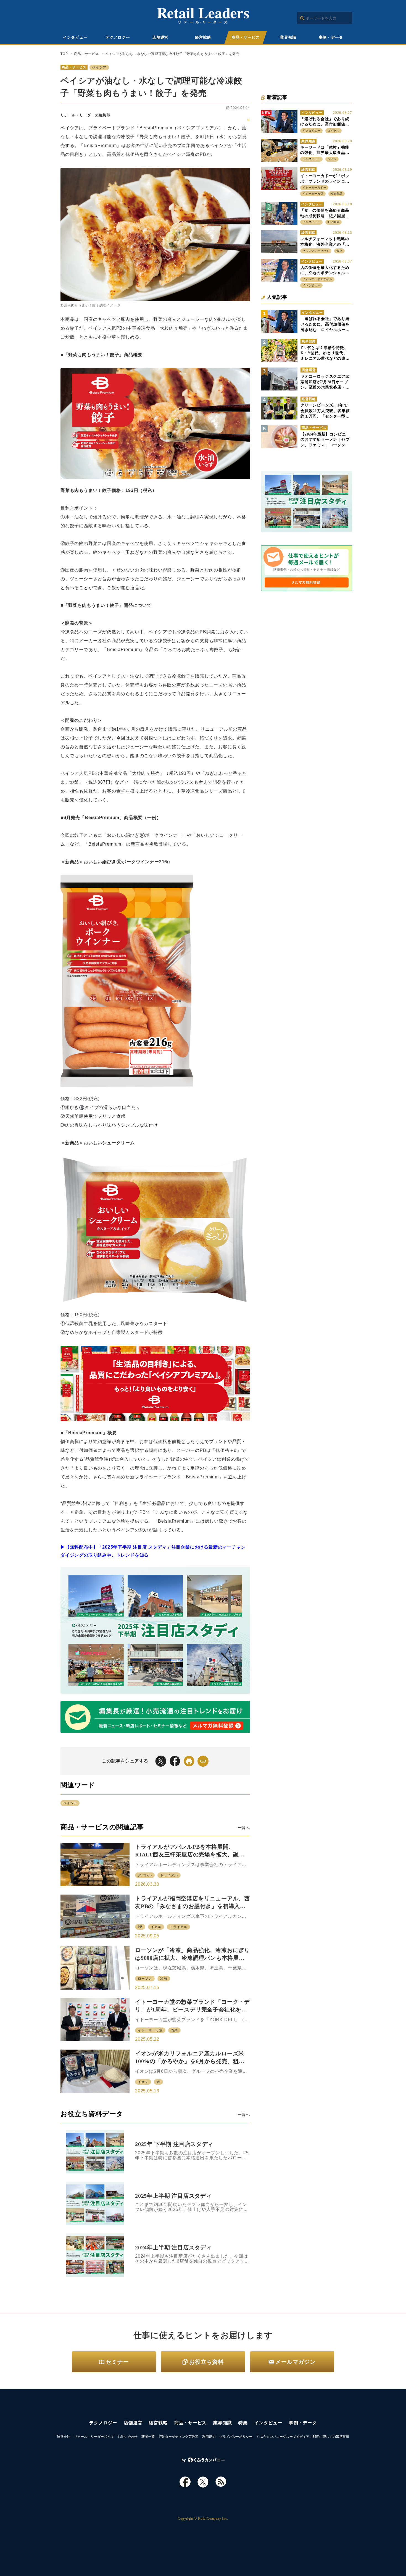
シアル (332, 159)
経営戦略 (203, 37)
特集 (243, 2423)
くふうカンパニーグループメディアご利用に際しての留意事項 (303, 2437)
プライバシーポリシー (236, 2437)
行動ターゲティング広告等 (178, 2437)
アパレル (145, 1875)
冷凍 (164, 1979)
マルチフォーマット (316, 251)
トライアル (169, 1875)
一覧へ (244, 1828)
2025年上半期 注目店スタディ (173, 2196)
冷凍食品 (337, 194)
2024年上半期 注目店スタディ (173, 2247)
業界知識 (288, 37)
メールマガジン (296, 2362)
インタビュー (75, 37)
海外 (339, 251)
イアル (156, 1927)
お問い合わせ (128, 2437)
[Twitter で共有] (161, 1761)
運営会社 (64, 2437)
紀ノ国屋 (333, 222)
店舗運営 (160, 37)
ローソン (145, 1979)
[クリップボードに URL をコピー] (203, 1761)
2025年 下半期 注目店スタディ (174, 2144)
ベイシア (99, 67)
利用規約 (209, 2437)
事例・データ (331, 37)
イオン (143, 2082)
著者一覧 (148, 2437)
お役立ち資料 (206, 2362)
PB (140, 1927)
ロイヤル (333, 131)
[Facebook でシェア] (175, 1761)
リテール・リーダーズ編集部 (85, 115)
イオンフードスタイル (317, 279)
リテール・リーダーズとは (94, 2437)
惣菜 (175, 2030)
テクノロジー (118, 37)
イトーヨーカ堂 (150, 2030)
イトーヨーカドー (314, 187)
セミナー (117, 2362)
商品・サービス (246, 37)
